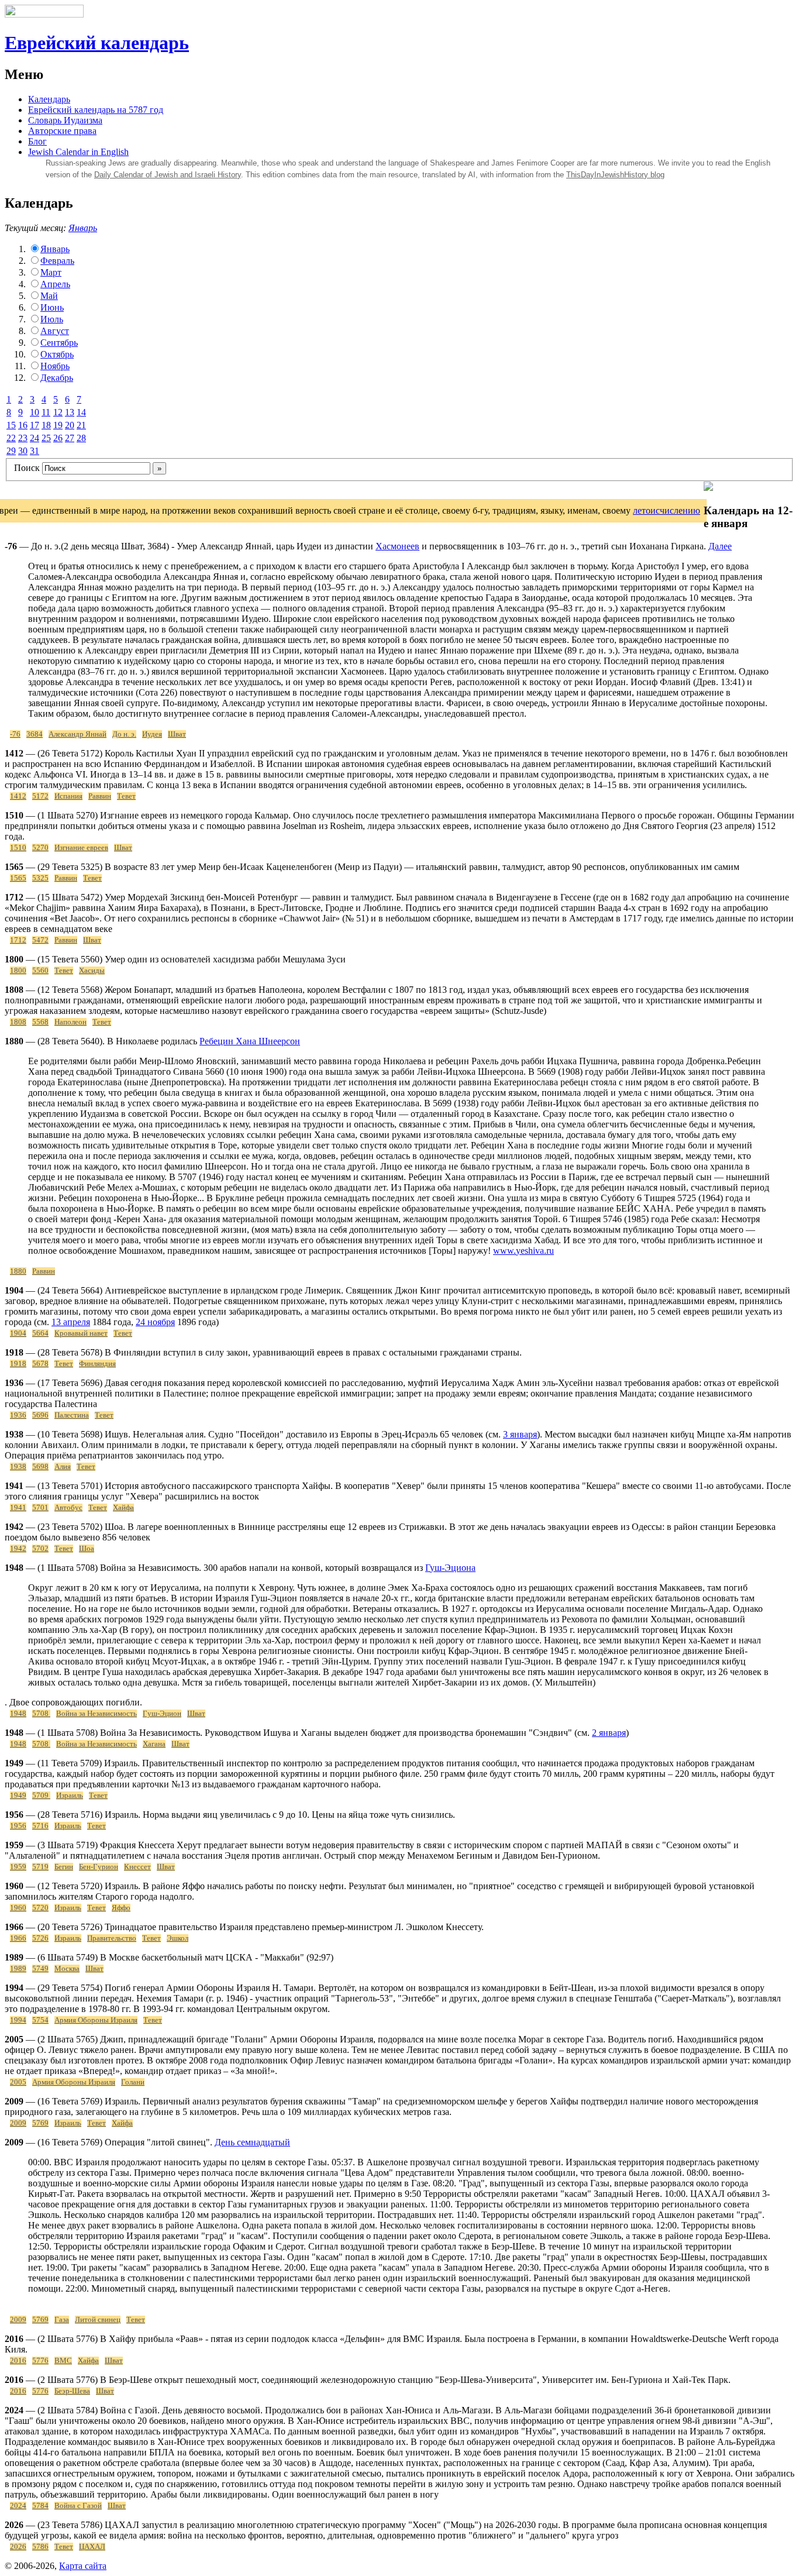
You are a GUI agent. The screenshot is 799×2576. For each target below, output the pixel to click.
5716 (40, 1826)
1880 (18, 1271)
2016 (18, 2361)
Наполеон (70, 1022)
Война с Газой (78, 2506)
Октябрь (57, 354)
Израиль (70, 1796)
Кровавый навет (81, 1333)
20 (70, 425)
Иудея (152, 734)
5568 (40, 1022)
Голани (133, 2082)
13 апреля (71, 1322)
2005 (18, 2082)
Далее (720, 546)
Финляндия (97, 1364)
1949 (18, 1796)
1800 (18, 971)
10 (35, 412)
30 (23, 451)
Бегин (64, 1867)
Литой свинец (98, 2320)
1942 (18, 1549)
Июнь (52, 307)
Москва (67, 1969)
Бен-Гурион (99, 1867)
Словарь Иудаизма (65, 120)
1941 (18, 1508)
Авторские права (62, 131)
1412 (18, 796)
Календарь (49, 99)
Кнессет (137, 1867)
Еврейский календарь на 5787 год (96, 110)
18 (46, 425)
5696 (40, 1415)
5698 (40, 1467)
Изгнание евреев (81, 848)
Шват (177, 734)
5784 (40, 2506)
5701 (40, 1508)
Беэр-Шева (72, 2391)
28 (81, 438)
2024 (18, 2506)
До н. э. (124, 734)
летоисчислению (667, 510)
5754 (40, 2020)
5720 (40, 1908)
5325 (40, 878)
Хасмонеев (397, 546)
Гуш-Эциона (450, 1568)
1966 (18, 1938)
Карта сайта (83, 2566)
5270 (40, 848)
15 (11, 425)
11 (46, 412)
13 (70, 412)
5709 (41, 1796)
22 (11, 438)
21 (81, 425)
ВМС (63, 2361)
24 (35, 438)
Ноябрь (55, 366)
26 (58, 438)
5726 (40, 1938)
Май (49, 296)
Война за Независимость (97, 1714)
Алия (63, 1467)
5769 (40, 2123)
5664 (40, 1333)
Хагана (154, 1744)
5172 (40, 796)
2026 (18, 2547)
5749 (40, 1969)
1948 (18, 1714)
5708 (41, 1714)
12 (58, 412)
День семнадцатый (252, 2142)
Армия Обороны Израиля (96, 2020)
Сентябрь (59, 343)
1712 (18, 940)
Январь (83, 228)
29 (11, 451)
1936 (18, 1415)
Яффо (121, 1908)
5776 (40, 2361)
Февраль (57, 261)
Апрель (55, 284)
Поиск (27, 468)
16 (23, 425)
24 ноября (155, 1322)
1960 (18, 1908)
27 (70, 438)
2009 (18, 2123)
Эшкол (178, 1938)
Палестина (72, 1415)
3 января (520, 1434)
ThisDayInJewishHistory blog (615, 175)
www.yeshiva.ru (524, 1251)
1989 (18, 1969)
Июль (52, 319)
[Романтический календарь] (708, 488)
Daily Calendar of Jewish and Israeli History (168, 175)
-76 (15, 734)
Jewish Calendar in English (78, 152)
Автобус (68, 1508)
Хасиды (92, 971)
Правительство (112, 1938)
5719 (40, 1867)
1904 (18, 1333)
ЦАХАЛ (92, 2547)
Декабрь (57, 378)
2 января (609, 1733)
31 (35, 451)
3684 (35, 734)
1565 (18, 878)
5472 (40, 940)
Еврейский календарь (97, 43)
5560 (40, 971)
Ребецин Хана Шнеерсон (250, 1041)
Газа (62, 2320)
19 (58, 425)
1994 (18, 2020)
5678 (40, 1364)
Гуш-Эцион (162, 1714)
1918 (18, 1364)
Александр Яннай (78, 734)
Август (55, 331)
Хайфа (123, 1508)
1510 (18, 848)
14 (81, 412)
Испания (68, 796)
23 (23, 438)
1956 (18, 1826)
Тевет (126, 796)
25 (46, 438)
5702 (40, 1549)
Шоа (87, 1549)
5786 (40, 2547)
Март (51, 272)
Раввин (100, 796)
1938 (18, 1467)
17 (35, 425)
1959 (18, 1867)
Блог (37, 141)
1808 (18, 1022)
